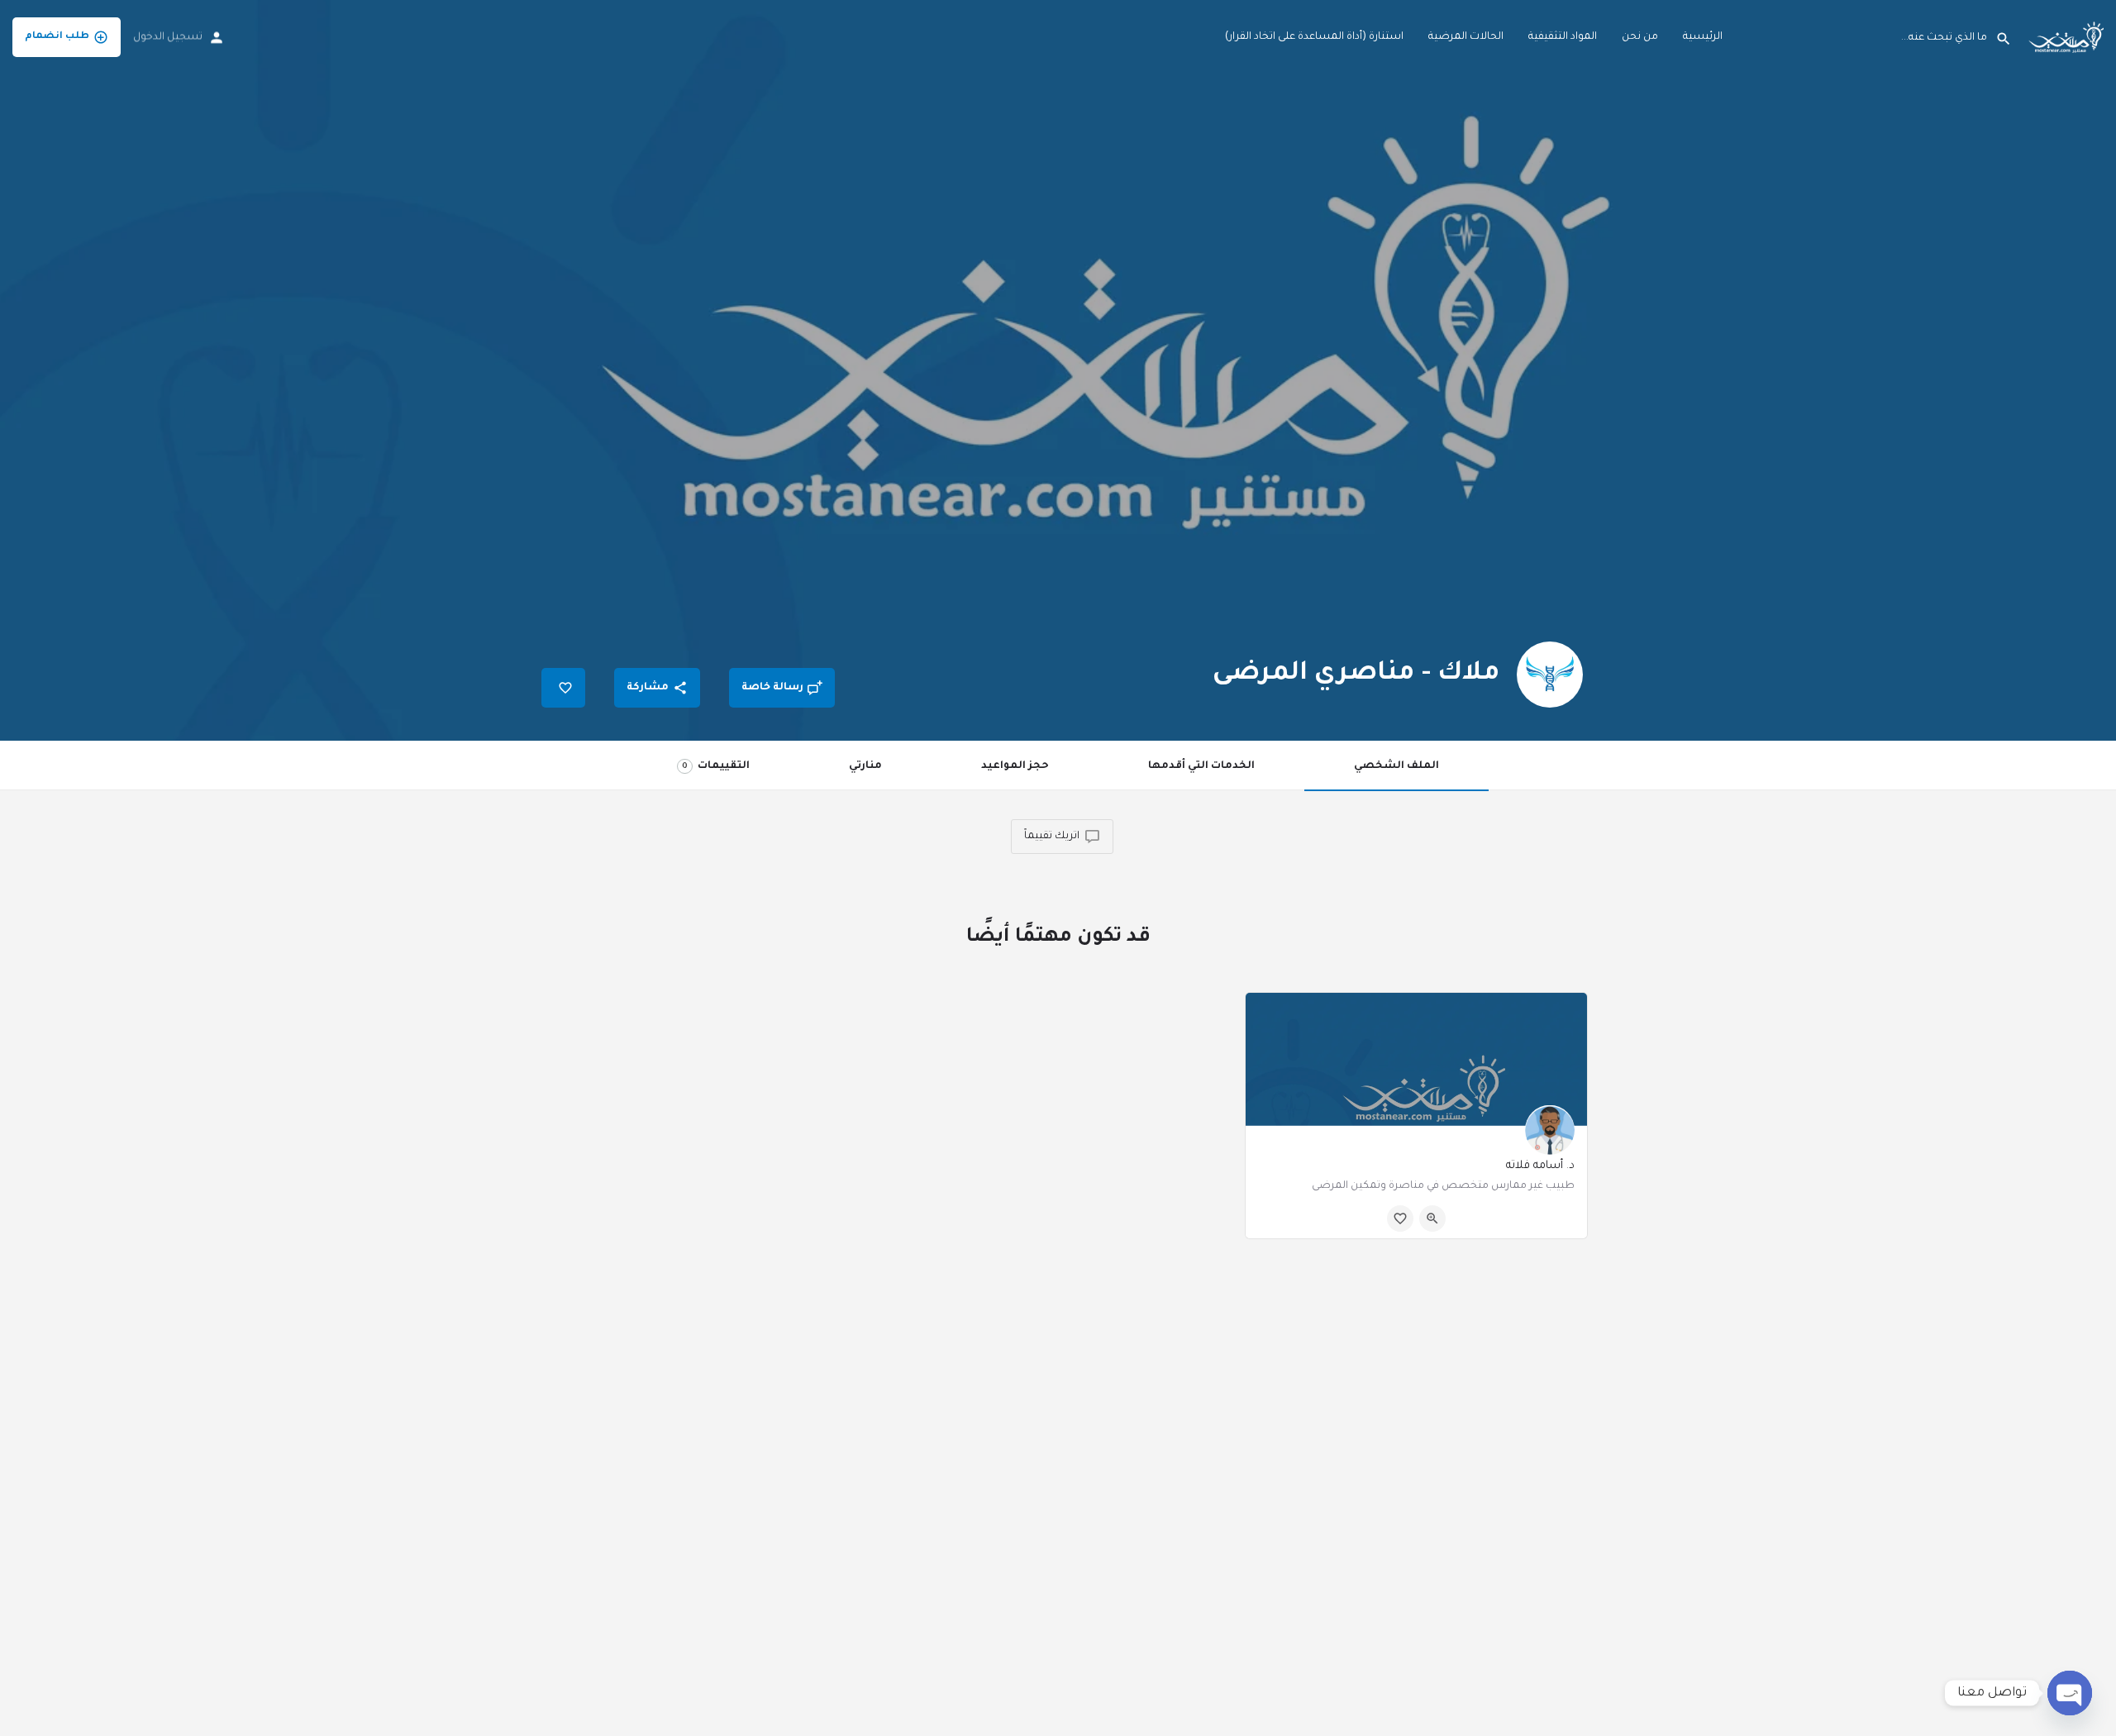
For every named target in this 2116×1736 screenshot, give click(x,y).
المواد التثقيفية (1563, 37)
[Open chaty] (2070, 1693)
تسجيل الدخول (168, 37)
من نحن (1640, 37)
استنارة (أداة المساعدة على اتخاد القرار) (1314, 37)
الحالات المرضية (1466, 37)
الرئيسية (1703, 37)
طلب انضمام (57, 37)
